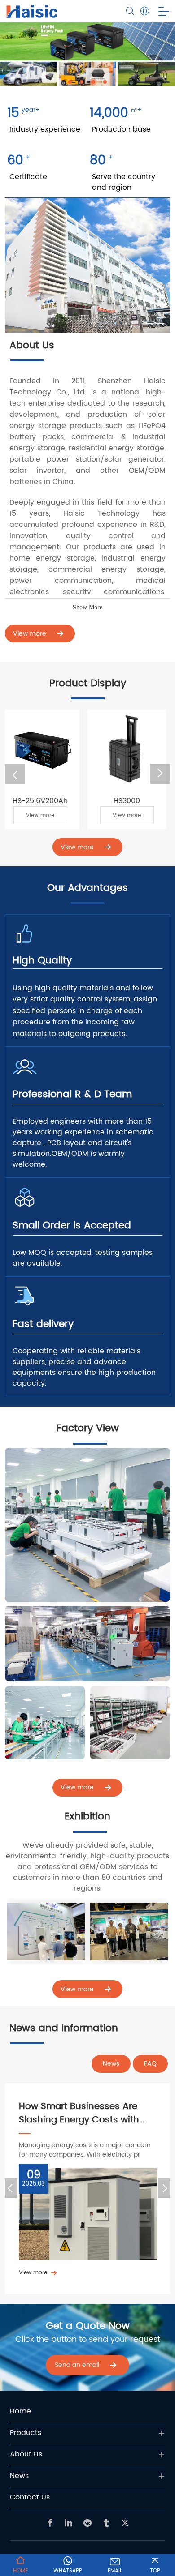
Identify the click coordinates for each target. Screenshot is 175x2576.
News (111, 2064)
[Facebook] (50, 2523)
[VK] (87, 2523)
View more (26, 815)
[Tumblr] (106, 2523)
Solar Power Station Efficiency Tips (85, 2113)
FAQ (150, 2064)
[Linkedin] (69, 2523)
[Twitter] (125, 2523)
